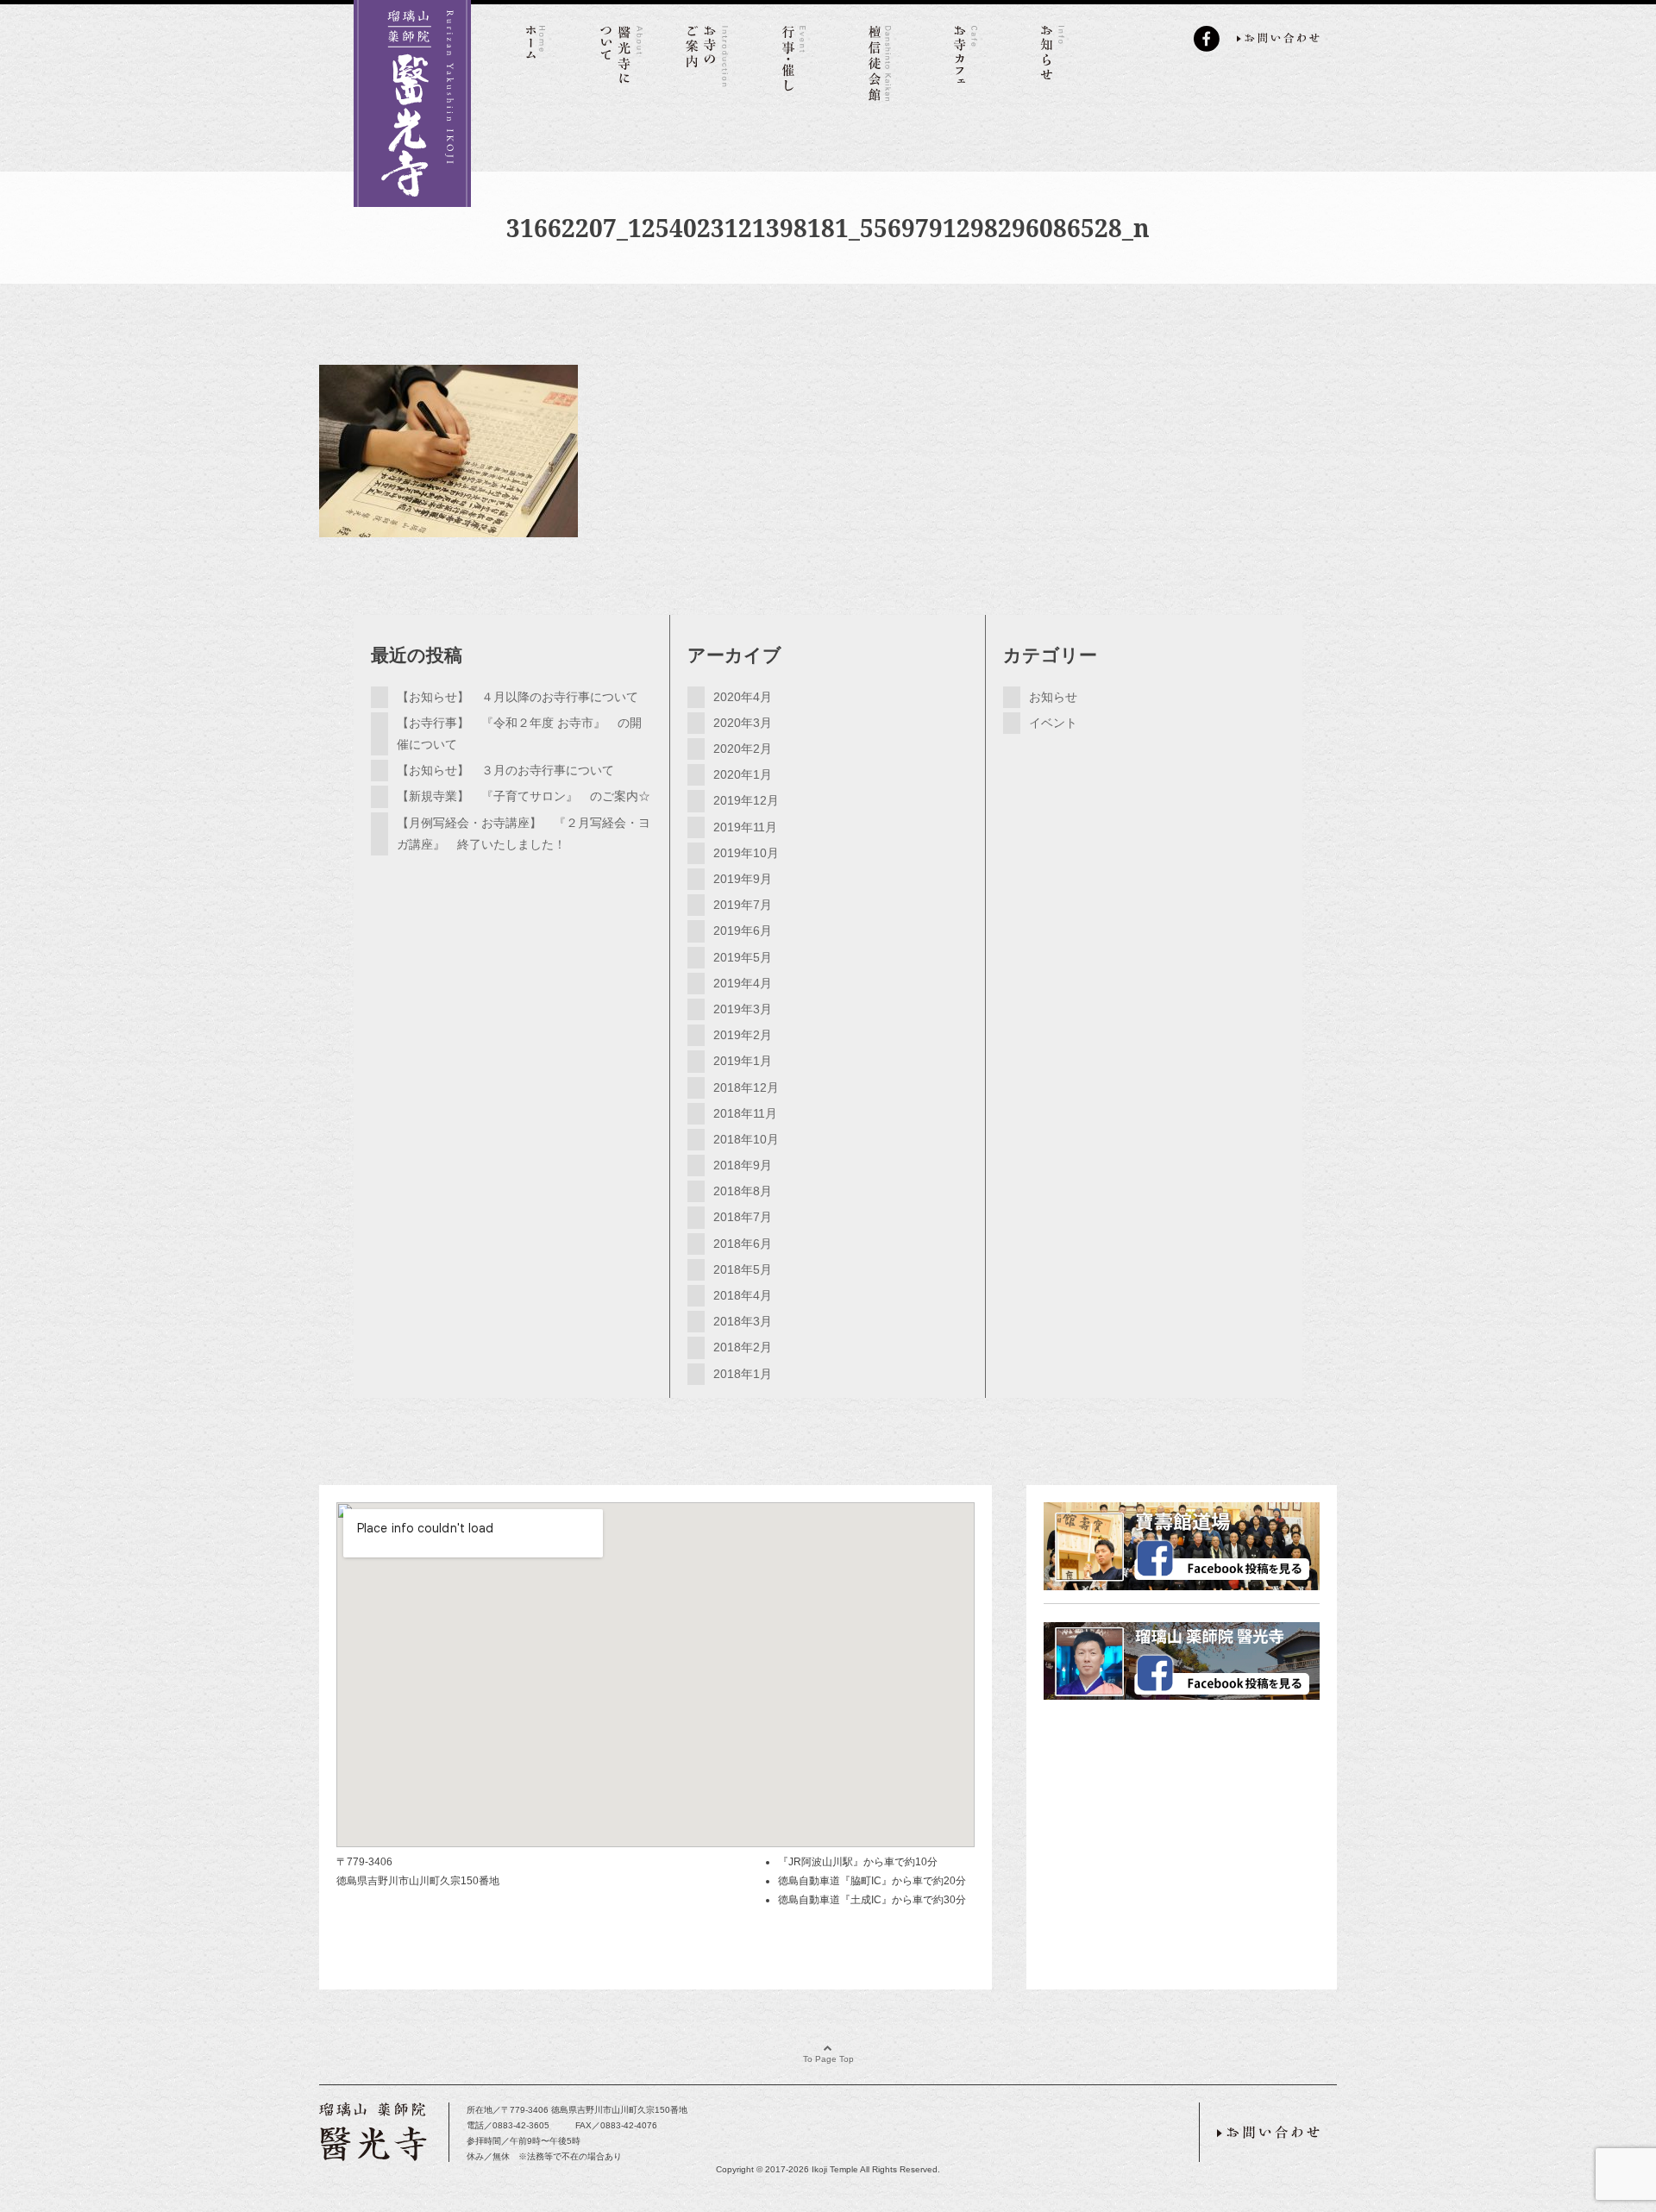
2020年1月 (743, 774)
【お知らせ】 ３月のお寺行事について (505, 770)
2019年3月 (743, 1009)
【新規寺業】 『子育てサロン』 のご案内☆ (524, 796)
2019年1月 (743, 1061)
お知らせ (1052, 60)
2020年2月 (743, 749)
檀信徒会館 (880, 60)
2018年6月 (743, 1244)
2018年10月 (746, 1139)
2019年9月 (743, 879)
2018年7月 (743, 1217)
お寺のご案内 (707, 60)
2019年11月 (745, 827)
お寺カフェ (966, 60)
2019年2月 (743, 1035)
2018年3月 (743, 1321)
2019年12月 (746, 800)
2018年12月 (746, 1087)
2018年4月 (743, 1295)
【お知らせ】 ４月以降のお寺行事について (517, 697)
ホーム (535, 60)
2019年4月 (743, 983)
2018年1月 (743, 1374)
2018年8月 (743, 1191)
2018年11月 (745, 1113)
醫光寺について (621, 60)
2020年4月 (743, 697)
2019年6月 (743, 931)
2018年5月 (743, 1269)
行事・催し (793, 60)
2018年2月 (743, 1347)
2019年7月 (743, 905)
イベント (1053, 723)
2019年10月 (746, 853)
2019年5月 (743, 957)
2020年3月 (743, 723)
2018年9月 (743, 1165)
